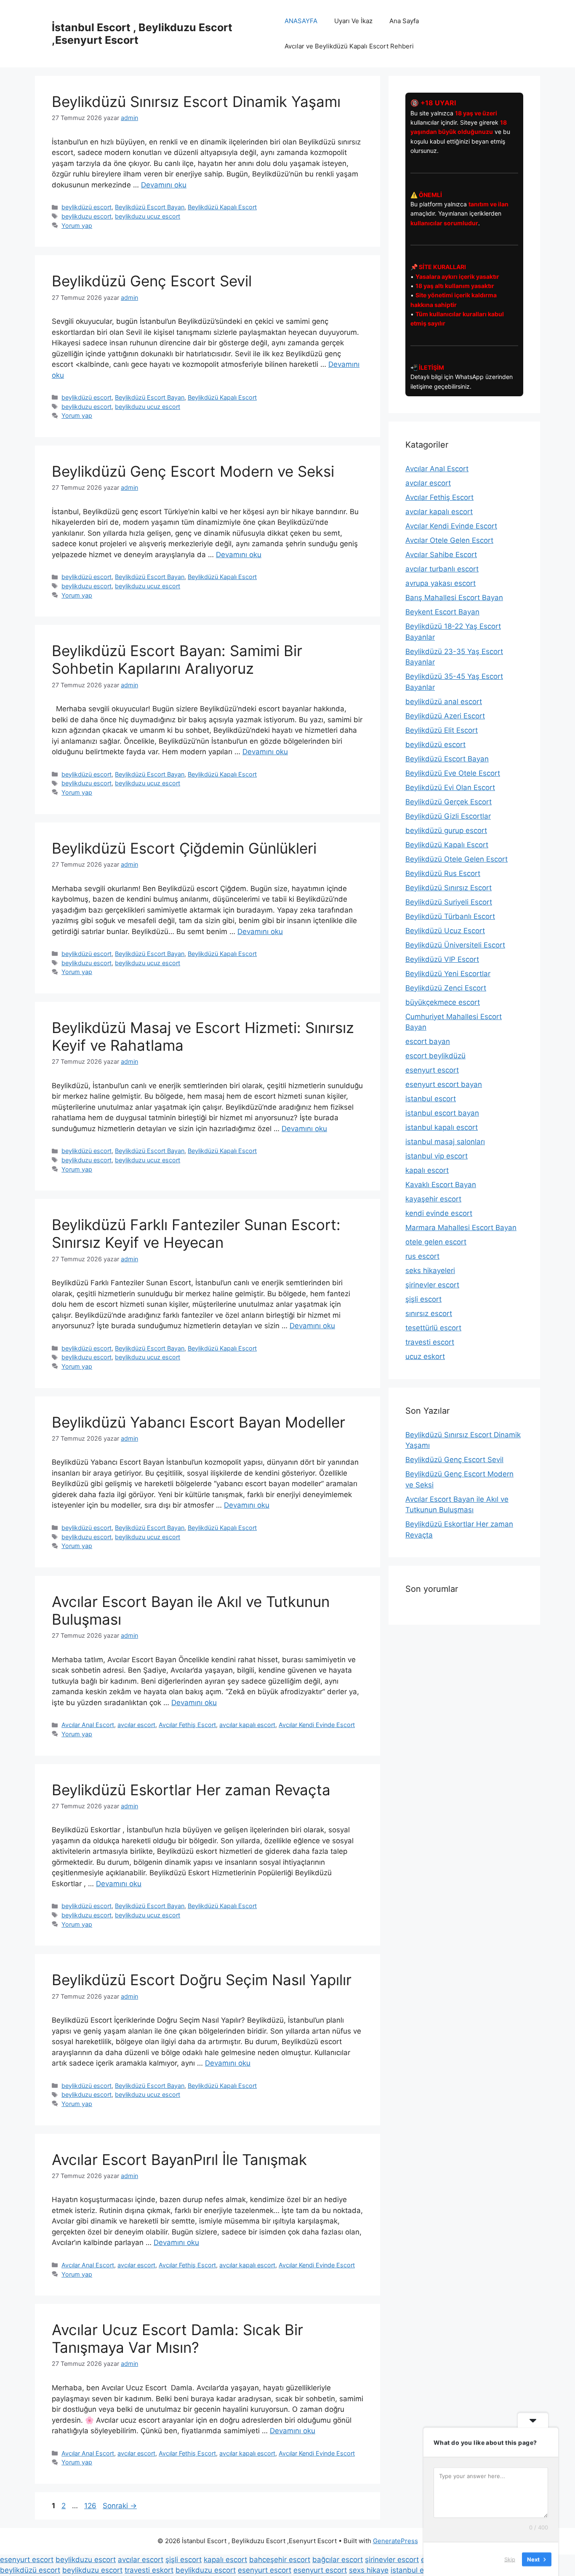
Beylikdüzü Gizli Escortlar (448, 816)
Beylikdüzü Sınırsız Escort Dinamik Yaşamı (196, 101)
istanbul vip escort (437, 1156)
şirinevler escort (432, 1285)
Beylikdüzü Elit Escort (442, 730)
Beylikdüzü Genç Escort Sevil (152, 281)
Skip (510, 2559)
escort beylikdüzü (435, 1056)
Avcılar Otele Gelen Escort (449, 540)
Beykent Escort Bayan (442, 612)
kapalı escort (427, 1170)
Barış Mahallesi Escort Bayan (454, 598)
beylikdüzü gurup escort (446, 830)
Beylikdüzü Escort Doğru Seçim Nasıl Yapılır (202, 1980)
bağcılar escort (338, 2560)
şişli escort (423, 1299)
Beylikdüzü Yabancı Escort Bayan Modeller (198, 1422)
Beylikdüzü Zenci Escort (446, 988)
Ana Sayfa (404, 21)
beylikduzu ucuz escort (148, 216)
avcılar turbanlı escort (442, 569)
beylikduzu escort (87, 216)
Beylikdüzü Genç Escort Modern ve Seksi (193, 471)
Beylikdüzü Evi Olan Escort (450, 787)
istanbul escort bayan (442, 1113)
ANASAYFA (301, 21)
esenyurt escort (432, 1070)
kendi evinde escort (439, 1213)
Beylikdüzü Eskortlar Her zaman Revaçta (191, 1790)
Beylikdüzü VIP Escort (442, 959)
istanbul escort (431, 1099)
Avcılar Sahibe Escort (441, 555)
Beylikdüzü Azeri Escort (445, 716)
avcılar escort (136, 1725)
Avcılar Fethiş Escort (187, 1725)
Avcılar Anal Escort (88, 1725)
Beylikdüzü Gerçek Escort (449, 802)
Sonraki (120, 2506)
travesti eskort (149, 2570)
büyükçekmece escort (443, 1002)
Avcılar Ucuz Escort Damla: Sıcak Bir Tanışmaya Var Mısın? (177, 2338)
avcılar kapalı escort (247, 1725)
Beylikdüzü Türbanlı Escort (450, 916)
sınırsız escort (429, 1313)
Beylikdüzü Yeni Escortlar (448, 974)
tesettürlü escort (433, 1328)
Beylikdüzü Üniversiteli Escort (455, 945)
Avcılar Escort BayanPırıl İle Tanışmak (179, 2160)
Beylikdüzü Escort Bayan (150, 207)
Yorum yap (77, 226)
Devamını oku (164, 185)
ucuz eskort (425, 1356)
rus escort (422, 1256)
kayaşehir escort (433, 1199)
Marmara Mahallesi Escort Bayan (461, 1228)
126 (91, 2506)
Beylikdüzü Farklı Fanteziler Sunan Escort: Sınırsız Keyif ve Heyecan (196, 1233)
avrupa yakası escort (441, 583)
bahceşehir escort (280, 2560)
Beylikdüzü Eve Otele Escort (453, 773)
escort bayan (428, 1041)
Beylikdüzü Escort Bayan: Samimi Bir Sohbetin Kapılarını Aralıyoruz (177, 659)
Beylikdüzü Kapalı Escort (222, 207)
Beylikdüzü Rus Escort (443, 873)
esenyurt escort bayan (444, 1084)
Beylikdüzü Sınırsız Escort (449, 888)
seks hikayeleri (430, 1271)
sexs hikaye (369, 2570)
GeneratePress (395, 2541)
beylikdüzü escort (87, 207)
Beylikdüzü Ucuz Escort (445, 931)
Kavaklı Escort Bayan (441, 1185)
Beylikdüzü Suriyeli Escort (449, 902)
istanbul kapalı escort (442, 1127)
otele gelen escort (436, 1242)
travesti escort (430, 1342)
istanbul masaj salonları (445, 1142)
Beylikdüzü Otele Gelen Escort (457, 859)
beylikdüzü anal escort (444, 702)
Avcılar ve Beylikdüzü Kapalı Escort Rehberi (349, 46)
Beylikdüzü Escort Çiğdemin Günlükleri (184, 848)
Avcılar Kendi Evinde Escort (317, 1725)
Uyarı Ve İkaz (353, 21)
